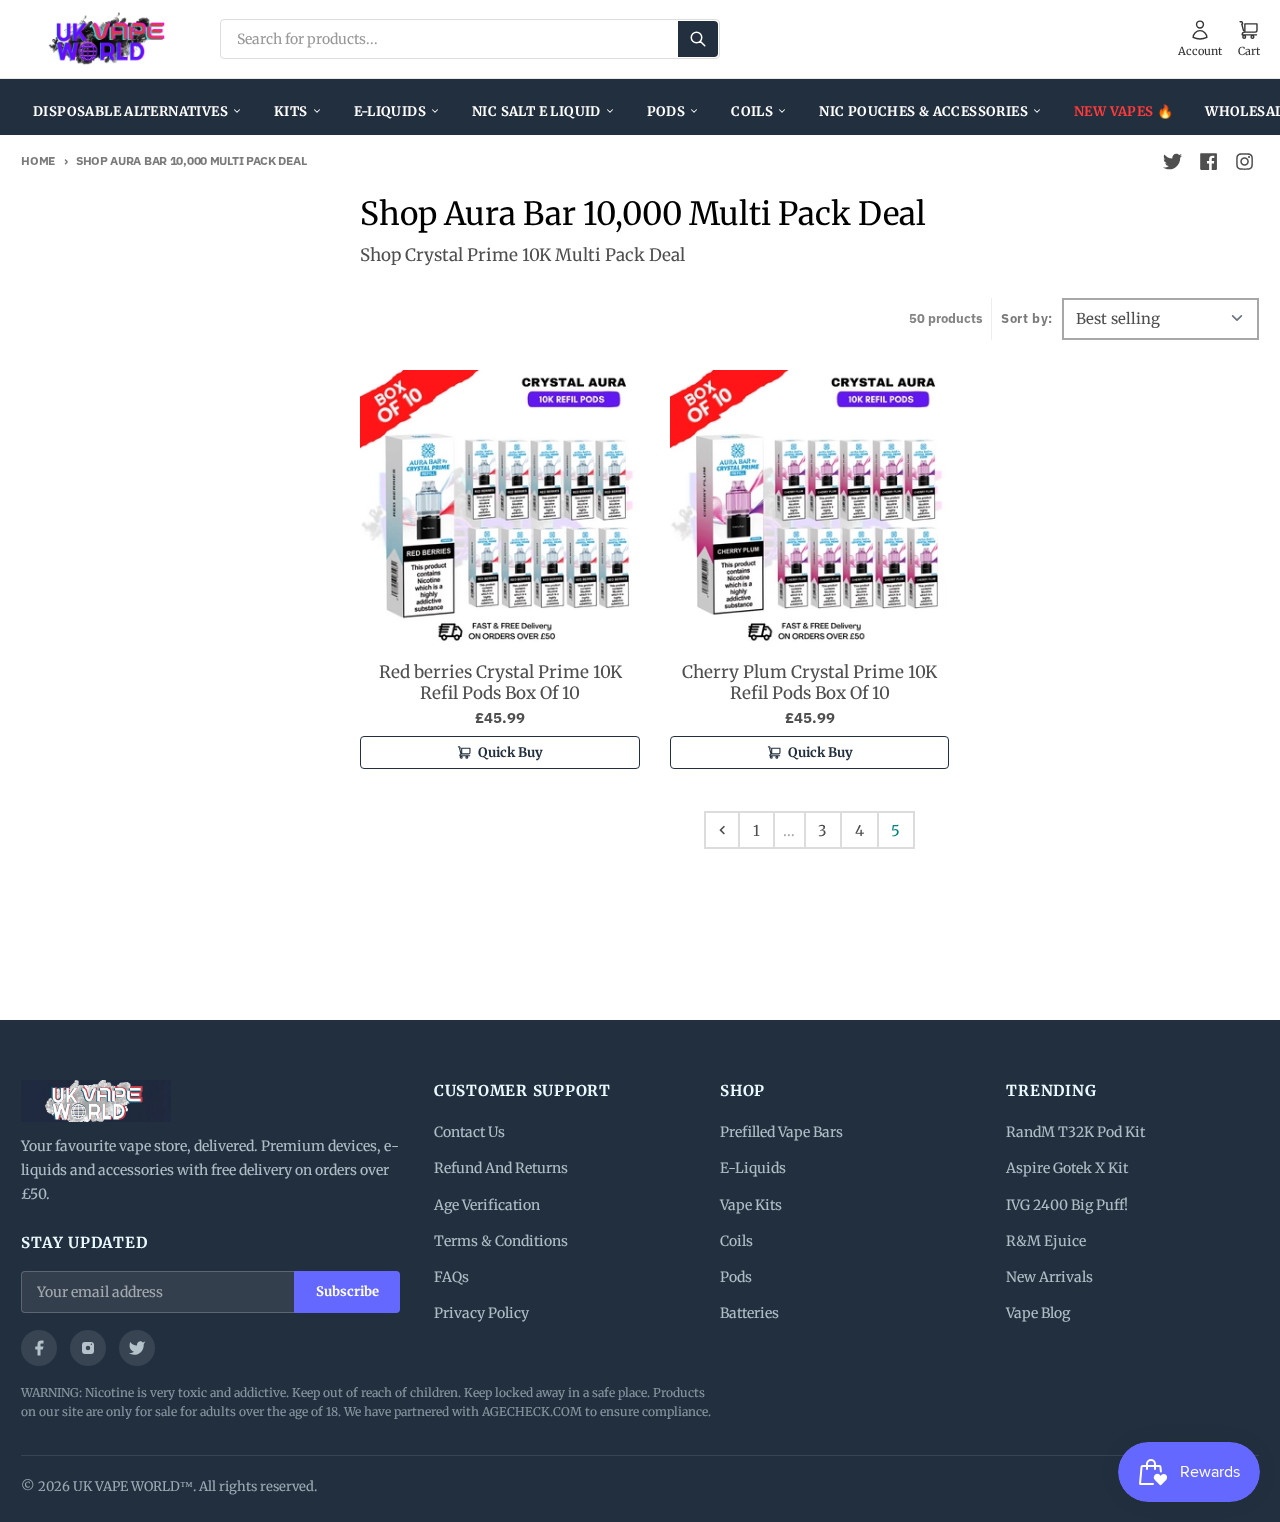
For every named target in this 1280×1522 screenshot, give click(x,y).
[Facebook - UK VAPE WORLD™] (1209, 162)
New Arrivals (1049, 1277)
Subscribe (347, 1291)
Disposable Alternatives (130, 111)
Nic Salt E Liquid (536, 111)
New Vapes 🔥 (1123, 111)
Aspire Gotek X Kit (1067, 1168)
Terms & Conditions (501, 1241)
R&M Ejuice (1046, 1241)
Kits (291, 111)
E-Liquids (390, 111)
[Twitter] (137, 1348)
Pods (666, 111)
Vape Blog (1038, 1313)
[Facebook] (39, 1348)
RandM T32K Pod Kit (1075, 1132)
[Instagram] (88, 1348)
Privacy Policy (481, 1313)
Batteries (749, 1313)
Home (38, 160)
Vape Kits (751, 1205)
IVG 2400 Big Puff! (1067, 1205)
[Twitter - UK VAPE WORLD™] (1173, 162)
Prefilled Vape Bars (781, 1132)
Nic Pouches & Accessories (923, 111)
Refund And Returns (501, 1168)
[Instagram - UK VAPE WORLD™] (1245, 162)
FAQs (451, 1277)
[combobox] (470, 39)
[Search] (698, 39)
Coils (752, 111)
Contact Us (469, 1132)
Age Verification (487, 1205)
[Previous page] (722, 830)
